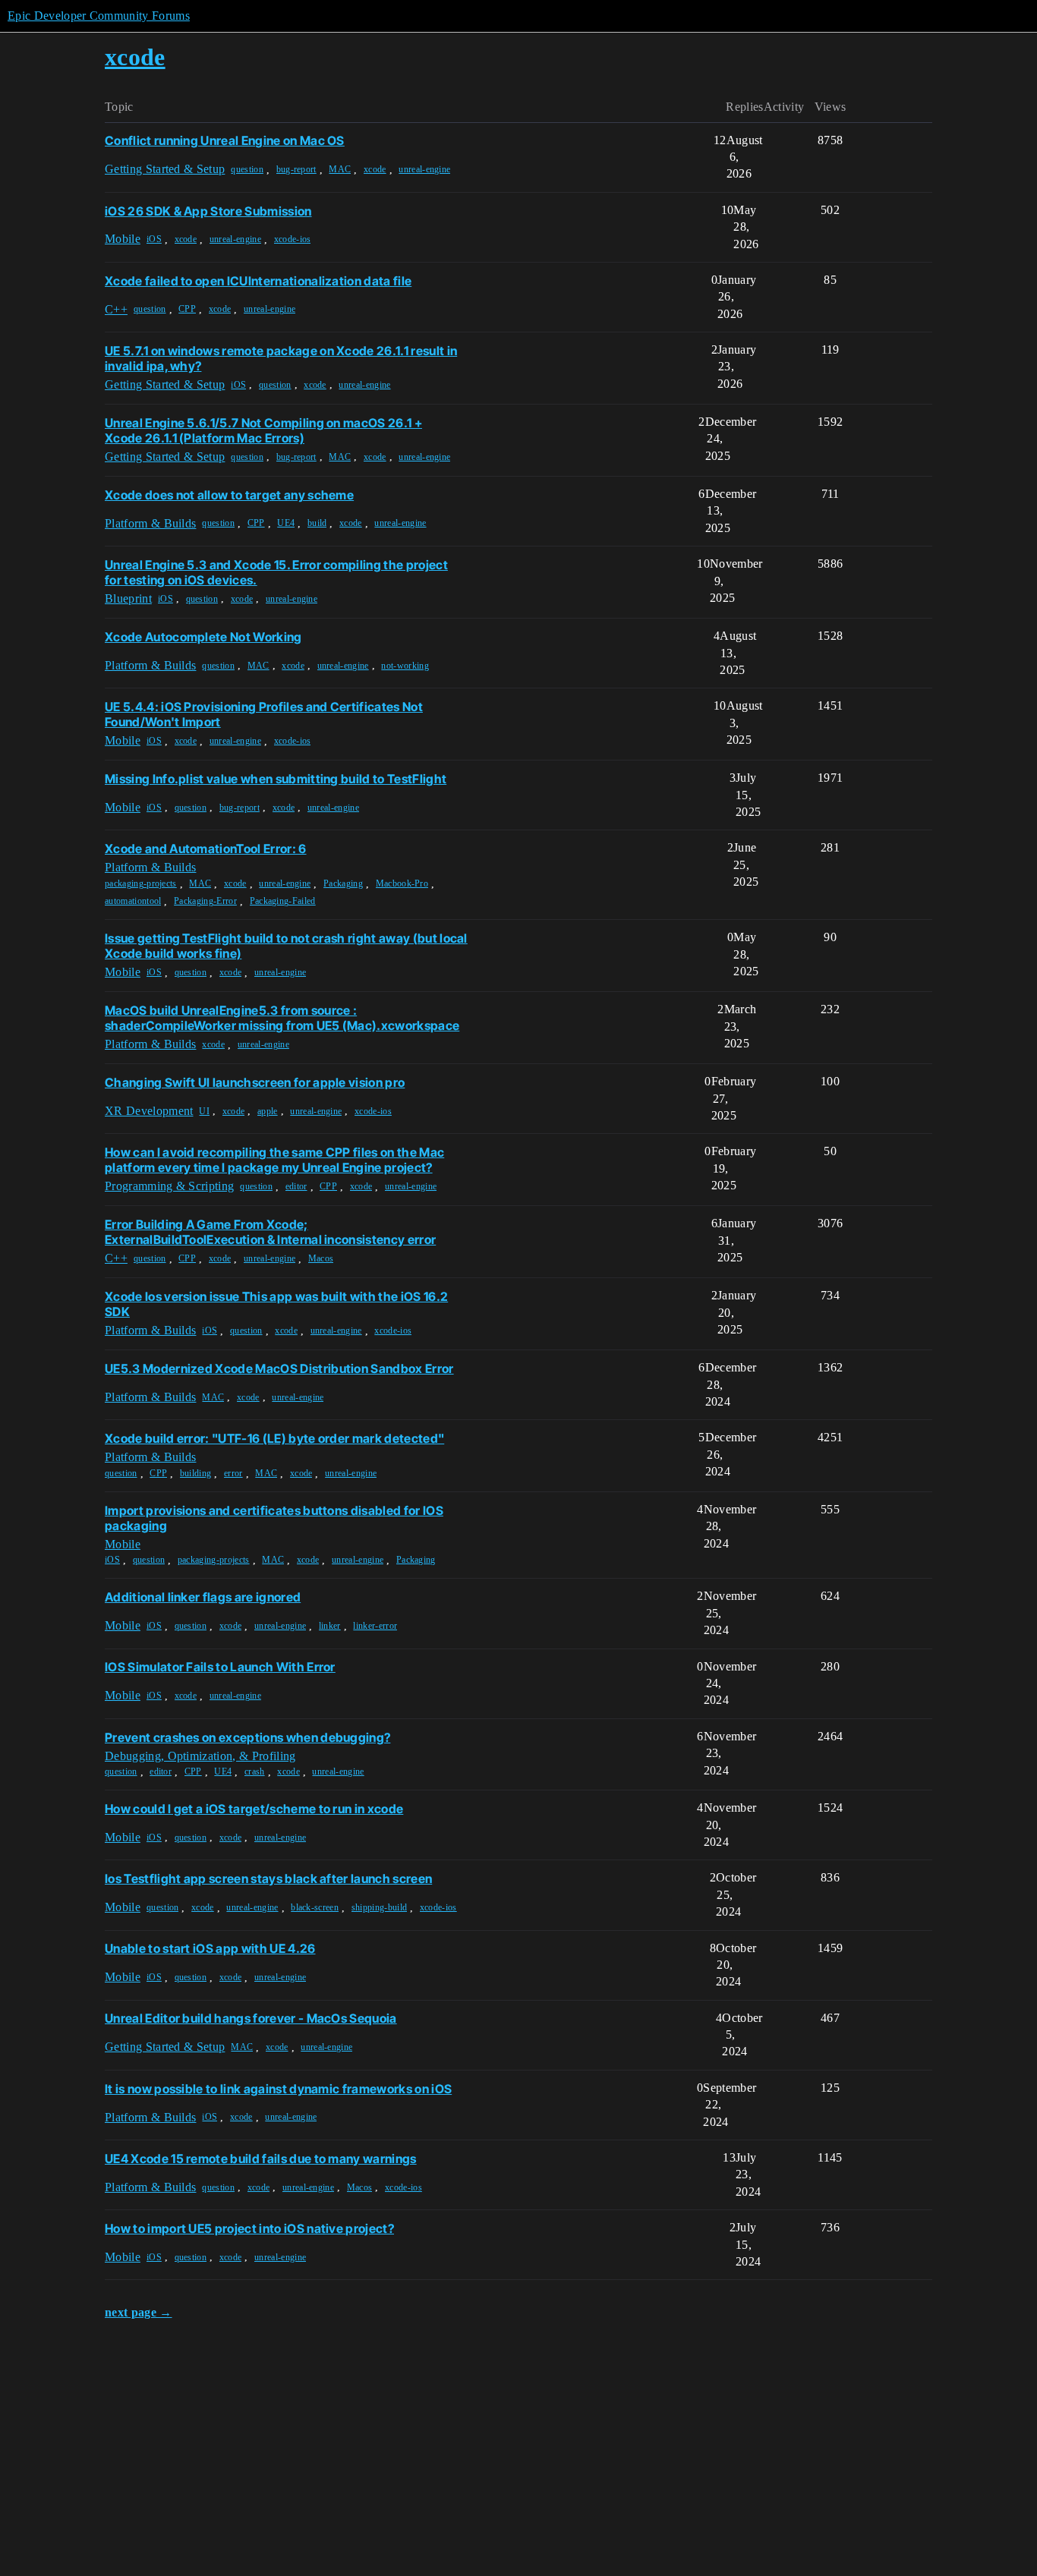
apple (268, 1111)
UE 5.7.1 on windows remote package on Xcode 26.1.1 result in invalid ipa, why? (281, 358)
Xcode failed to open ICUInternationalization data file (258, 281)
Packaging (343, 883)
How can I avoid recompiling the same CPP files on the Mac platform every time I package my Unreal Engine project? (274, 1160)
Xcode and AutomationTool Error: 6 (206, 849)
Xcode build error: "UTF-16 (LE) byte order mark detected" (274, 1438)
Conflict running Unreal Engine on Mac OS (225, 140)
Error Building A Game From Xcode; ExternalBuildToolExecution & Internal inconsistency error (270, 1232)
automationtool (133, 901)
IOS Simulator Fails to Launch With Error (220, 1667)
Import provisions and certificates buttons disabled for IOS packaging (274, 1518)
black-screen (315, 1907)
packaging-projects (141, 883)
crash (255, 1771)
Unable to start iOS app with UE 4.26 (210, 1948)
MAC (340, 169)
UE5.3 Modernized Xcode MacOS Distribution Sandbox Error (279, 1368)
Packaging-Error (205, 901)
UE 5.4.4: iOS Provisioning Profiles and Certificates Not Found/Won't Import (264, 714)
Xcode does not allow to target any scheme (229, 495)
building (196, 1473)
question (247, 169)
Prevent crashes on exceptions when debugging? (247, 1737)
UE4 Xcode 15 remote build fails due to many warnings (261, 2159)
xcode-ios (293, 239)
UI (204, 1111)
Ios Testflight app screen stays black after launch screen (268, 1878)
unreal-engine (424, 169)
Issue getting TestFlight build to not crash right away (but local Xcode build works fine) (286, 946)
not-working (405, 666)
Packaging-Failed (283, 901)
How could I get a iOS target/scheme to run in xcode (254, 1809)
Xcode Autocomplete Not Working (203, 637)
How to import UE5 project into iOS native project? (249, 2228)
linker (330, 1626)
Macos (321, 1258)
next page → (139, 2312)
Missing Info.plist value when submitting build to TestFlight (276, 779)
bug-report (296, 169)
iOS (154, 239)
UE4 (286, 523)
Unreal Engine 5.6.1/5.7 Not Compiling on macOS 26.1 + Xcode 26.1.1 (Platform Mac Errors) (263, 430)
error (233, 1473)
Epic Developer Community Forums (99, 16)
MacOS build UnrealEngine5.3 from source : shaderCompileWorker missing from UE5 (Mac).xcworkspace (282, 1018)
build (317, 523)
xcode (375, 169)
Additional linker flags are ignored (203, 1597)
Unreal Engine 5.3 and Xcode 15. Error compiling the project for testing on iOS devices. (276, 572)
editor (296, 1186)
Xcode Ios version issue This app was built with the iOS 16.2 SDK (276, 1304)
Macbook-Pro (402, 883)
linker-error (375, 1626)
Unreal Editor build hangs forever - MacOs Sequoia (251, 2018)
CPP (187, 309)
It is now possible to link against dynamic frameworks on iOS (278, 2089)
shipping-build (379, 1907)
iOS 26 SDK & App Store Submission (208, 211)
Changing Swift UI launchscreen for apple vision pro (255, 1082)
